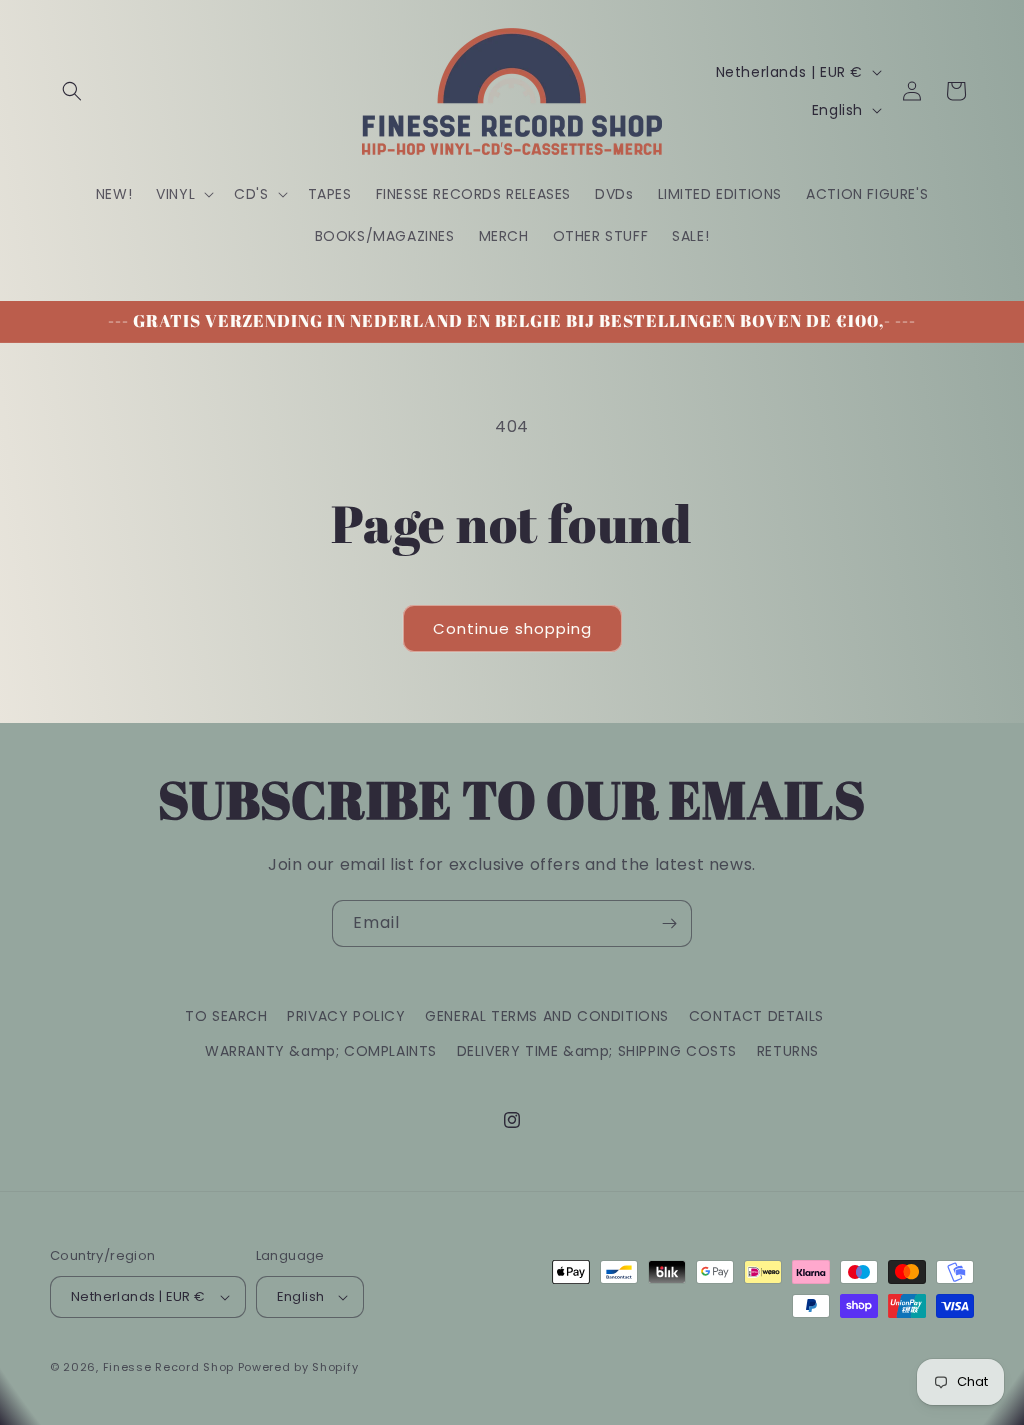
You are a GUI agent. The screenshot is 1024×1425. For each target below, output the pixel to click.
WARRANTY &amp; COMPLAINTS (321, 1051)
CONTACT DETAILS (756, 1016)
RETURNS (788, 1051)
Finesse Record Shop (168, 1367)
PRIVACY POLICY (346, 1016)
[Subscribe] (669, 923)
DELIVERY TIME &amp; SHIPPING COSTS (597, 1051)
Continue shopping (512, 628)
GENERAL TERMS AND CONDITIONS (547, 1016)
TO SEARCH (226, 1016)
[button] (72, 91)
